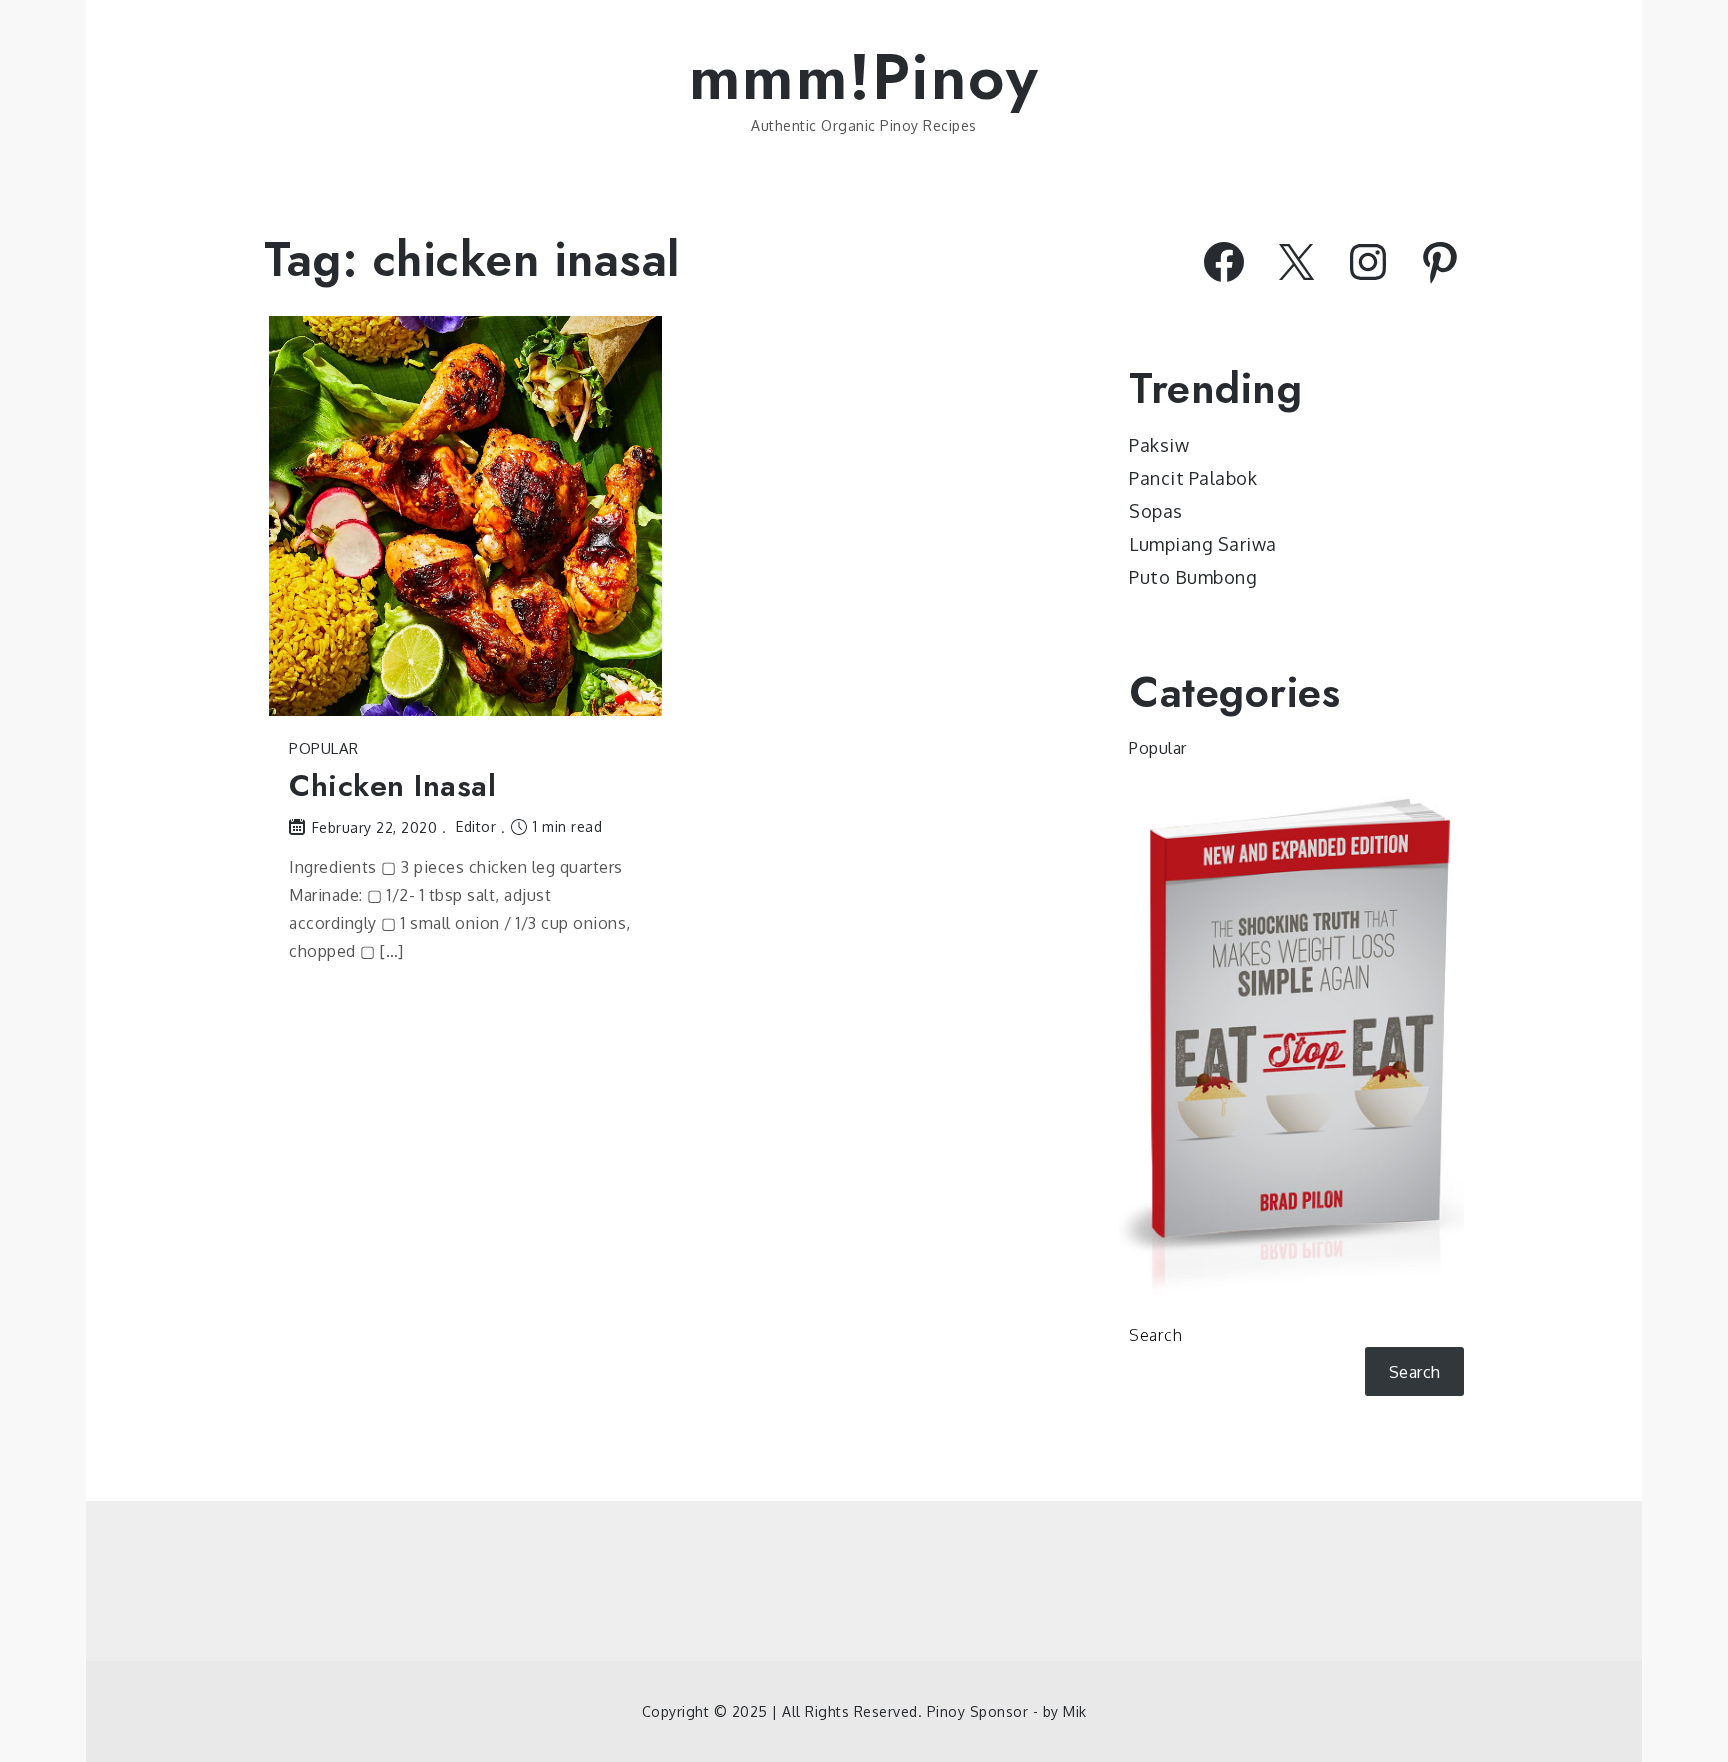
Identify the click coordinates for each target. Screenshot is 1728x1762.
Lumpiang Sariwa (1203, 544)
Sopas (1156, 511)
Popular (324, 748)
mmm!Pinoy (864, 77)
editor (476, 826)
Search (1155, 1335)
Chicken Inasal (392, 785)
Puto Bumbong (1193, 577)
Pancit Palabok (1193, 478)
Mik (1075, 1711)
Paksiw (1159, 445)
